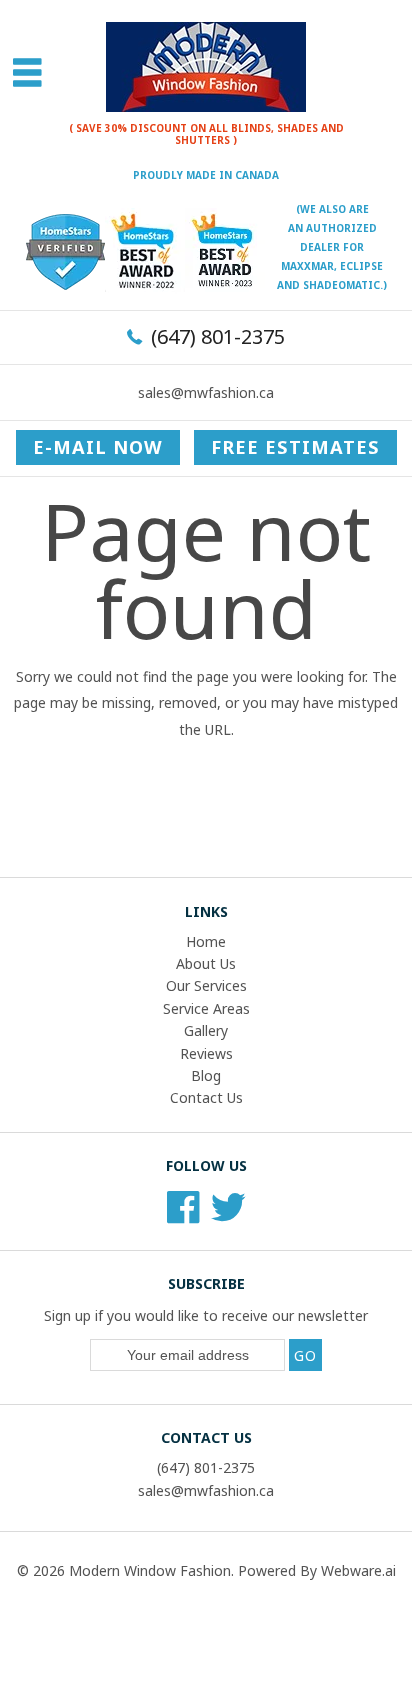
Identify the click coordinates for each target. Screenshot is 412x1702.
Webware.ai (358, 1570)
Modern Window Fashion (150, 1570)
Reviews (206, 1053)
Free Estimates (295, 447)
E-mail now (98, 447)
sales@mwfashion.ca (206, 392)
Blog (206, 1075)
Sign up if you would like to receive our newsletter (206, 1315)
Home (206, 941)
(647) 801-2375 (218, 336)
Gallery (206, 1030)
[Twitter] (228, 1213)
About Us (206, 963)
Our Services (206, 985)
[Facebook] (183, 1213)
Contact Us (206, 1097)
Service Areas (206, 1008)
